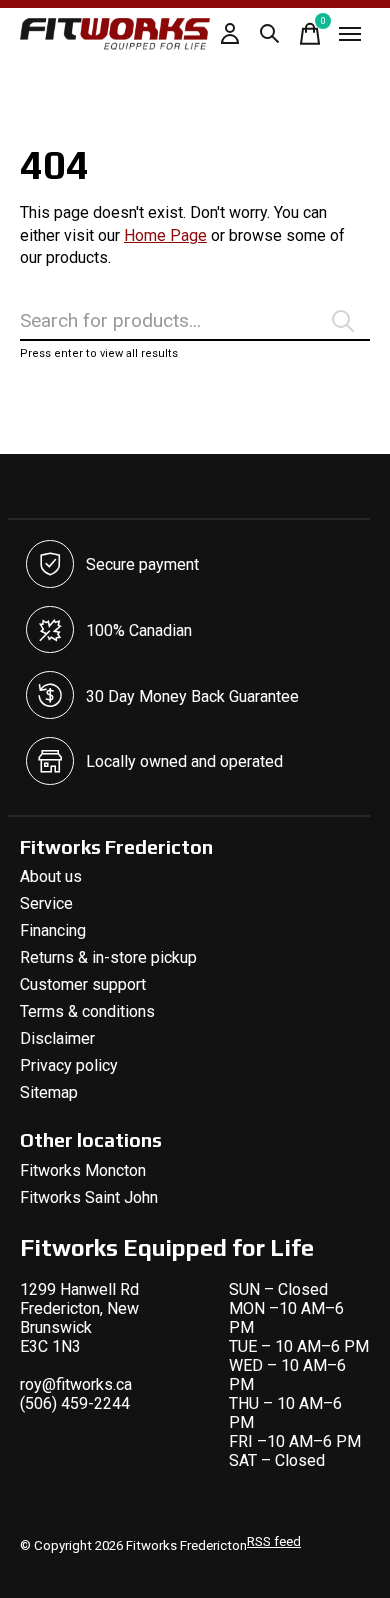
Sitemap (49, 1092)
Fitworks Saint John (89, 1197)
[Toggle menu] (350, 34)
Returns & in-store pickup (108, 957)
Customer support (83, 984)
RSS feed (274, 1541)
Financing (53, 930)
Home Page (165, 235)
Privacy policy (69, 1065)
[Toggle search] (270, 34)
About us (51, 876)
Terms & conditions (87, 1011)
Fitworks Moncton (83, 1170)
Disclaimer (57, 1038)
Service (46, 903)
